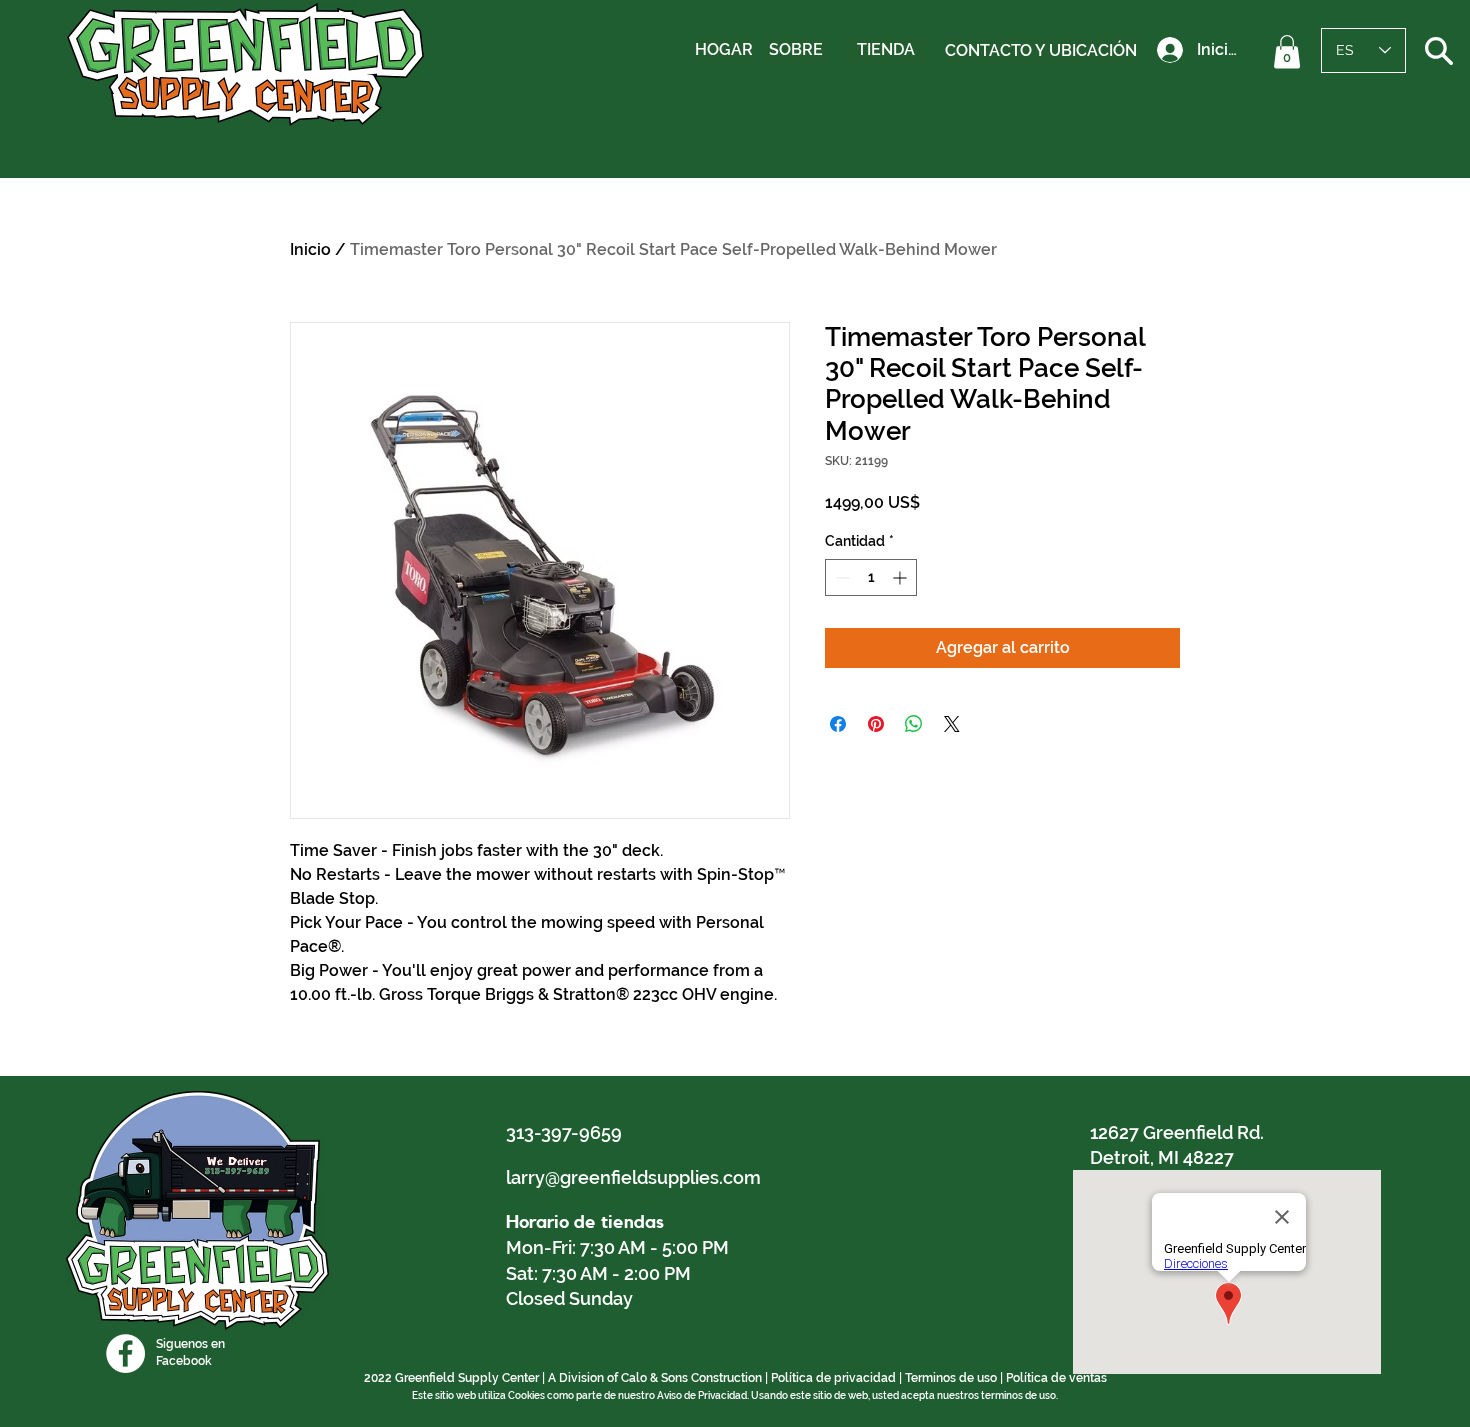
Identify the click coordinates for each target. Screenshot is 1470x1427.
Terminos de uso (951, 1378)
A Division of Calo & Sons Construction (655, 1378)
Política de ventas (1056, 1378)
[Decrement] (840, 577)
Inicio (310, 249)
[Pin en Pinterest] (876, 724)
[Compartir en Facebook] (838, 724)
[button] (1287, 51)
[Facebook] (125, 1353)
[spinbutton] (871, 577)
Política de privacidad (833, 1378)
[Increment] (901, 577)
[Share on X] (952, 724)
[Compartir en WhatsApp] (914, 724)
